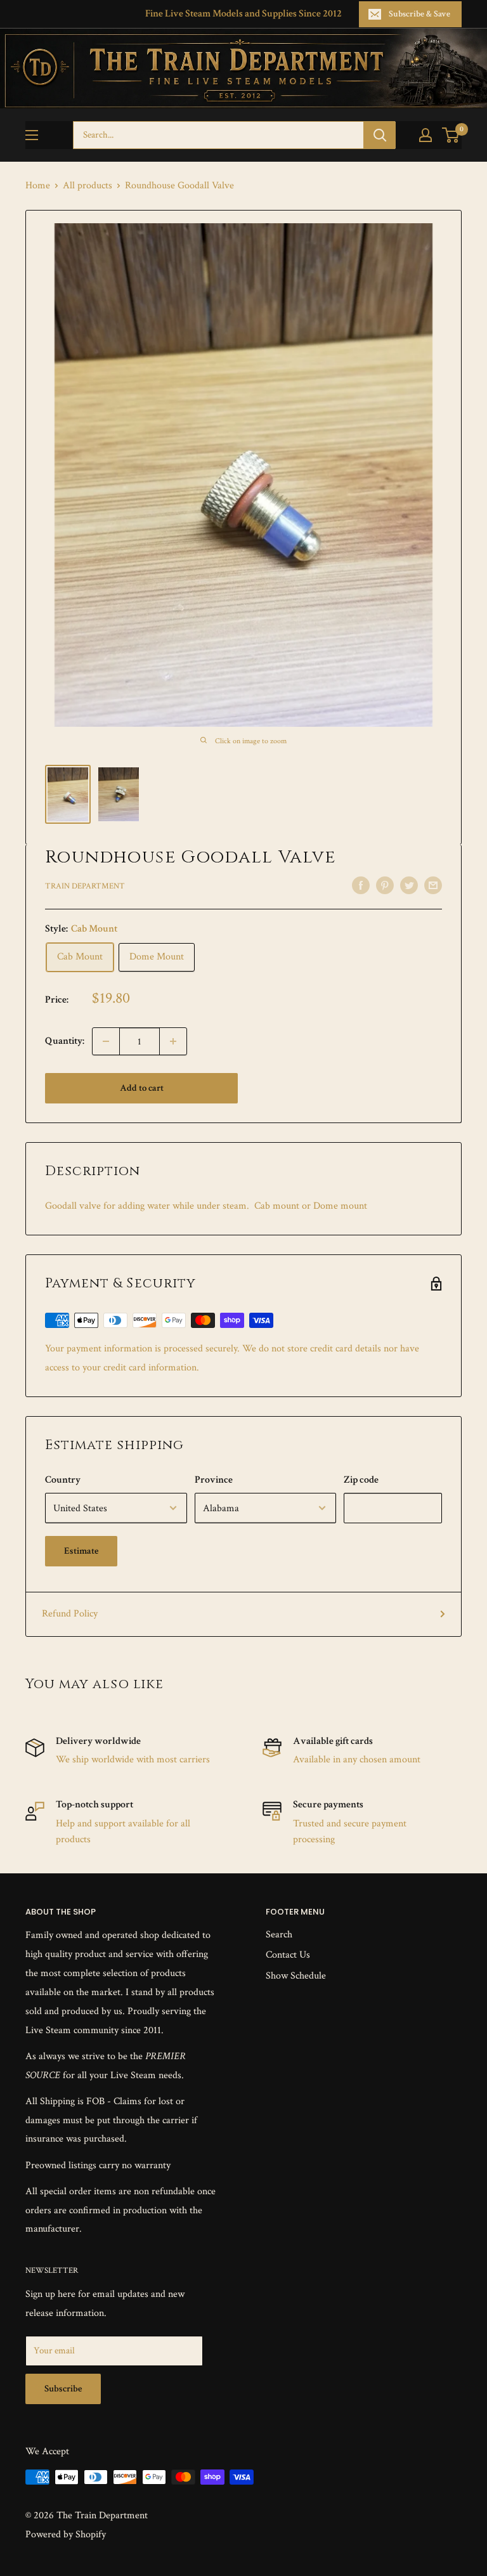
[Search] (380, 135)
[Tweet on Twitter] (409, 885)
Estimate (81, 1551)
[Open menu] (32, 135)
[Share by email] (433, 885)
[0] (451, 135)
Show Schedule (296, 1976)
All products (88, 185)
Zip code (361, 1480)
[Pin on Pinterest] (385, 885)
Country (63, 1480)
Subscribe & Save (419, 14)
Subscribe (63, 2389)
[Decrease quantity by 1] (106, 1041)
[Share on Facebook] (361, 885)
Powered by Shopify (66, 2534)
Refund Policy (70, 1614)
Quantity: (65, 1041)
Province (214, 1480)
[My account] (425, 135)
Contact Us (288, 1955)
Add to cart (142, 1088)
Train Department (85, 886)
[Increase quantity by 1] (173, 1041)
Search (279, 1935)
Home (38, 185)
